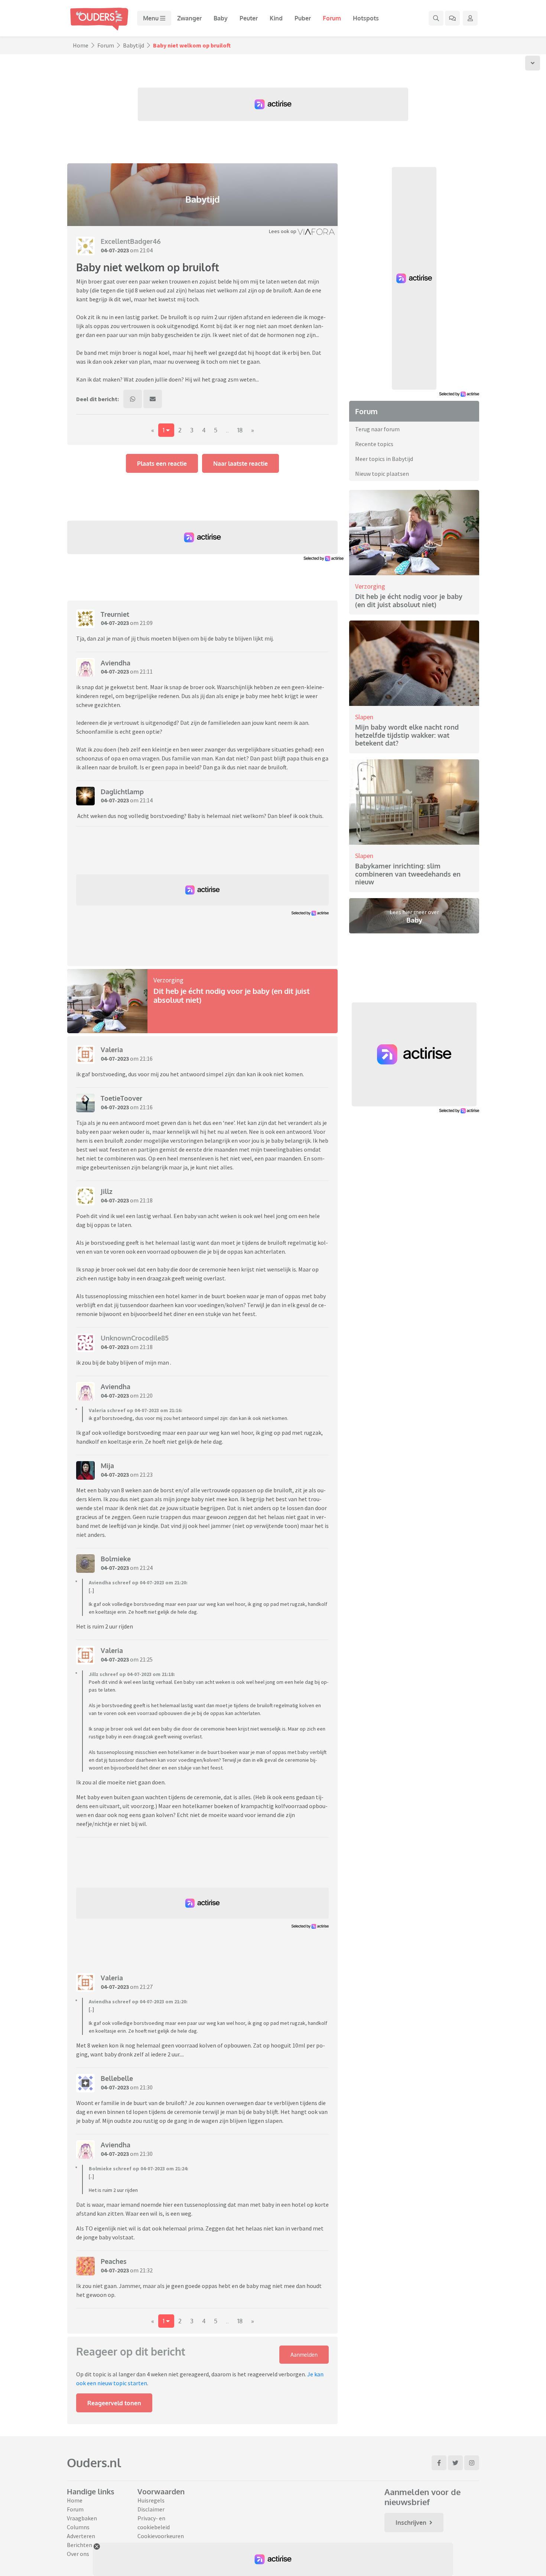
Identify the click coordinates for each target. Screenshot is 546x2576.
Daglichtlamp (122, 792)
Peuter (249, 18)
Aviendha (116, 663)
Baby (221, 18)
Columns (78, 2527)
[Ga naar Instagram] (472, 2463)
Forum (332, 18)
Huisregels (151, 2500)
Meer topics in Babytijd (384, 459)
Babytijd (134, 45)
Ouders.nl (94, 2463)
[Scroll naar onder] (533, 63)
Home (81, 45)
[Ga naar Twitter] (455, 2463)
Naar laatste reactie (240, 464)
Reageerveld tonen (114, 2403)
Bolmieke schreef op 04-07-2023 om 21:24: (139, 2169)
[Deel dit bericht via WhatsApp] (133, 399)
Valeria (112, 1050)
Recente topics (374, 444)
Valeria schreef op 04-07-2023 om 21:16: (136, 1410)
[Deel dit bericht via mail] (153, 399)
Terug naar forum (377, 429)
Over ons (78, 2554)
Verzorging (168, 980)
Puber (303, 18)
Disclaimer (151, 2509)
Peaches (114, 2261)
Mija (107, 1466)
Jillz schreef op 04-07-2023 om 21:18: (132, 1674)
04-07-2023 (115, 250)
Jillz (107, 1191)
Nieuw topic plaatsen (382, 474)
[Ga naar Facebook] (439, 2463)
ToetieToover (121, 1098)
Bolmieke (116, 1559)
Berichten (79, 2545)
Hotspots (366, 18)
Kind (276, 18)
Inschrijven (411, 2523)
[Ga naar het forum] (452, 18)
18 (240, 430)
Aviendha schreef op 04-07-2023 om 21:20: (138, 1582)
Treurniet (115, 614)
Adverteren (81, 2536)
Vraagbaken (82, 2518)
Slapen (364, 717)
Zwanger (189, 18)
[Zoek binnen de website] (436, 18)
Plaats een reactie (162, 464)
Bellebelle (117, 2078)
